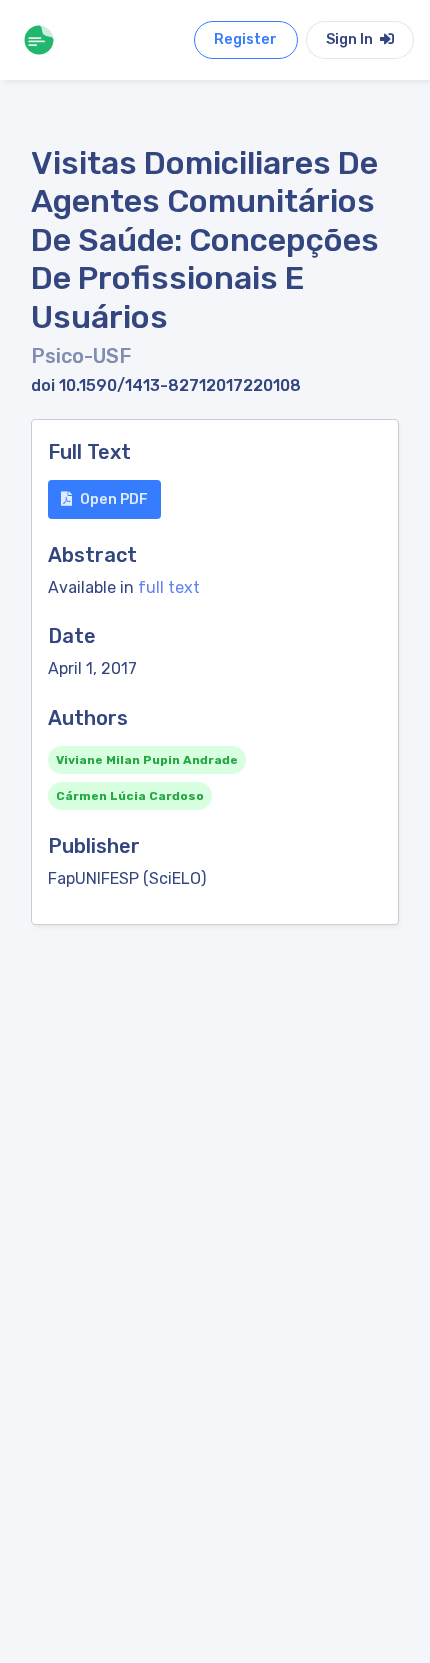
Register (245, 39)
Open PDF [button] (114, 499)
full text (169, 587)
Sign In (351, 39)
